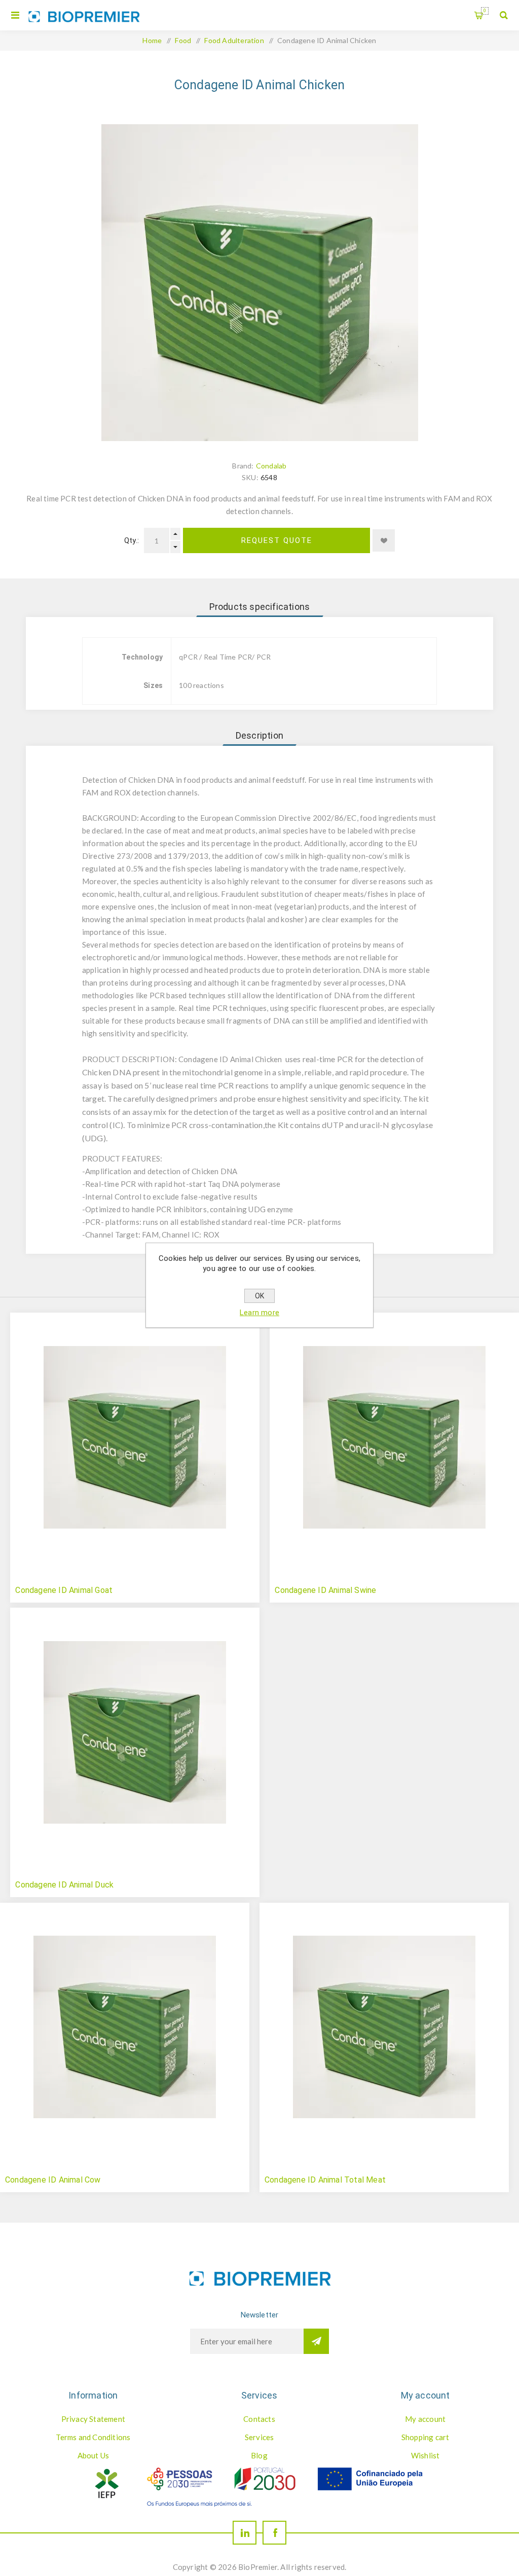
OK (259, 1296)
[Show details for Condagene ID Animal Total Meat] (384, 2027)
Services (259, 2437)
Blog (259, 2455)
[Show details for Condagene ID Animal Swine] (394, 1437)
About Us (94, 2455)
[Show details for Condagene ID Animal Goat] (135, 1437)
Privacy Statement (93, 2419)
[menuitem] (93, 2419)
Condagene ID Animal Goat (64, 1590)
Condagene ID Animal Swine (325, 1590)
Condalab (271, 466)
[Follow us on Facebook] (274, 2533)
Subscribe (316, 2341)
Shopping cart (485, 11)
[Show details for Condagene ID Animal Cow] (125, 2027)
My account (425, 2419)
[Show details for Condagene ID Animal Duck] (135, 1732)
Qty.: (132, 540)
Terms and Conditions (93, 2437)
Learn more (259, 1313)
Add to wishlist (384, 540)
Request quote (277, 540)
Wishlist (425, 2455)
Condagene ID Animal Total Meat (325, 2180)
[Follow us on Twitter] (245, 2533)
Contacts (259, 2419)
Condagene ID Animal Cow (53, 2180)
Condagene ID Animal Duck (64, 1885)
